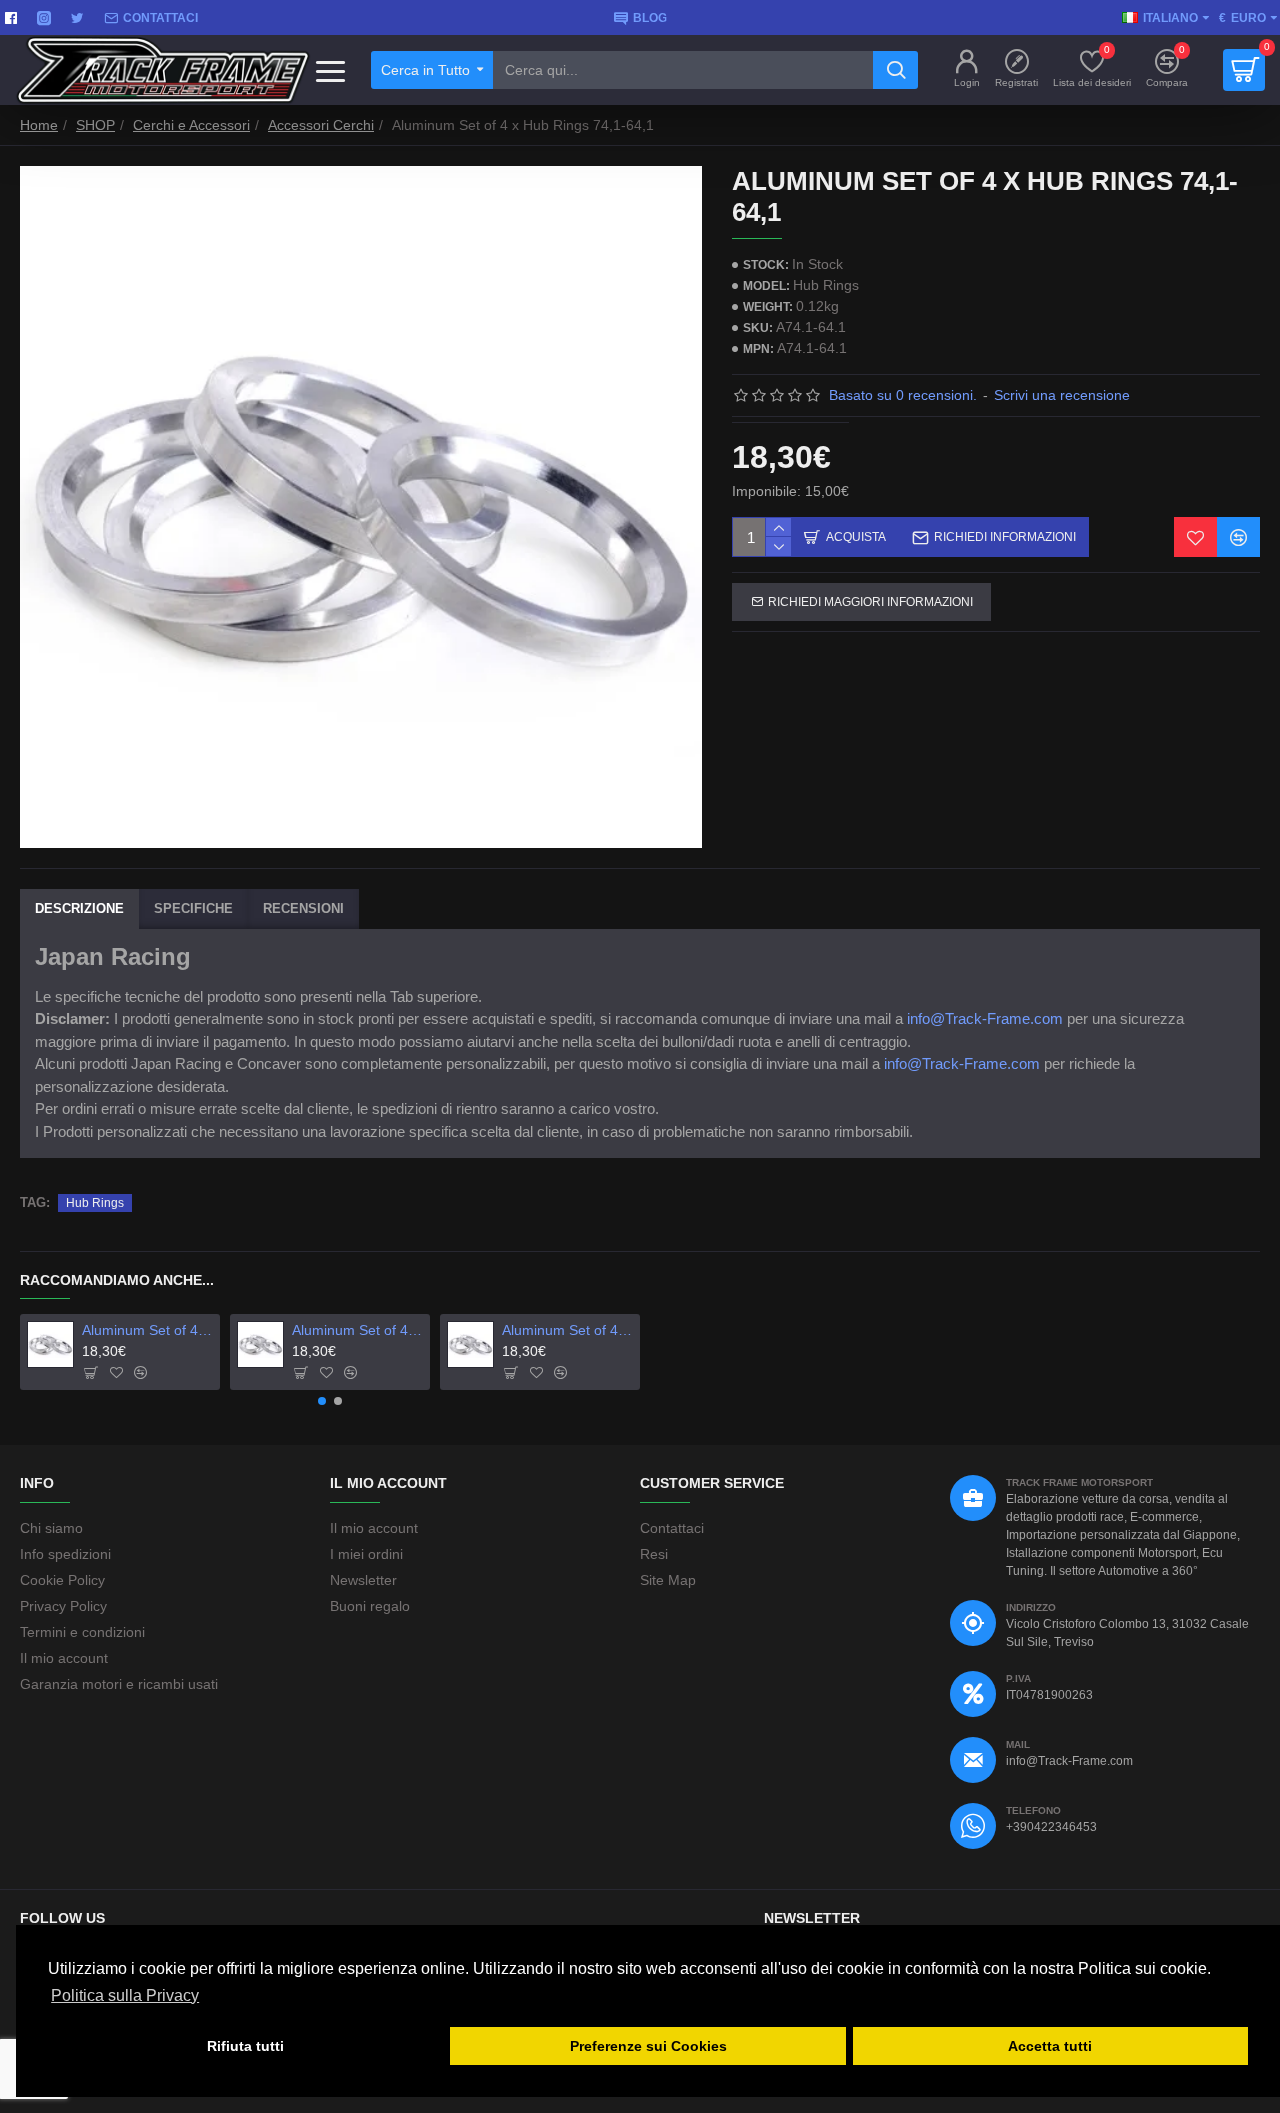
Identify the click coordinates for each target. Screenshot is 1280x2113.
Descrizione (79, 908)
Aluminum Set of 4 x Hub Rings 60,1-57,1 (358, 1330)
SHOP (95, 125)
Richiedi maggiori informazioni (870, 602)
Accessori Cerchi (321, 125)
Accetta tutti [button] (1050, 2046)
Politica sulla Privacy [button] (125, 1995)
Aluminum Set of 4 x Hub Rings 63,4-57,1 (568, 1330)
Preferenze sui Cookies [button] (648, 2046)
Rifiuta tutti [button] (245, 2046)
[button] (322, 1401)
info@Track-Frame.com (985, 1018)
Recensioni (303, 908)
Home (39, 125)
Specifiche (193, 908)
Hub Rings (95, 1203)
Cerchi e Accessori (191, 125)
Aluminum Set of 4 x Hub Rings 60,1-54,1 (148, 1330)
